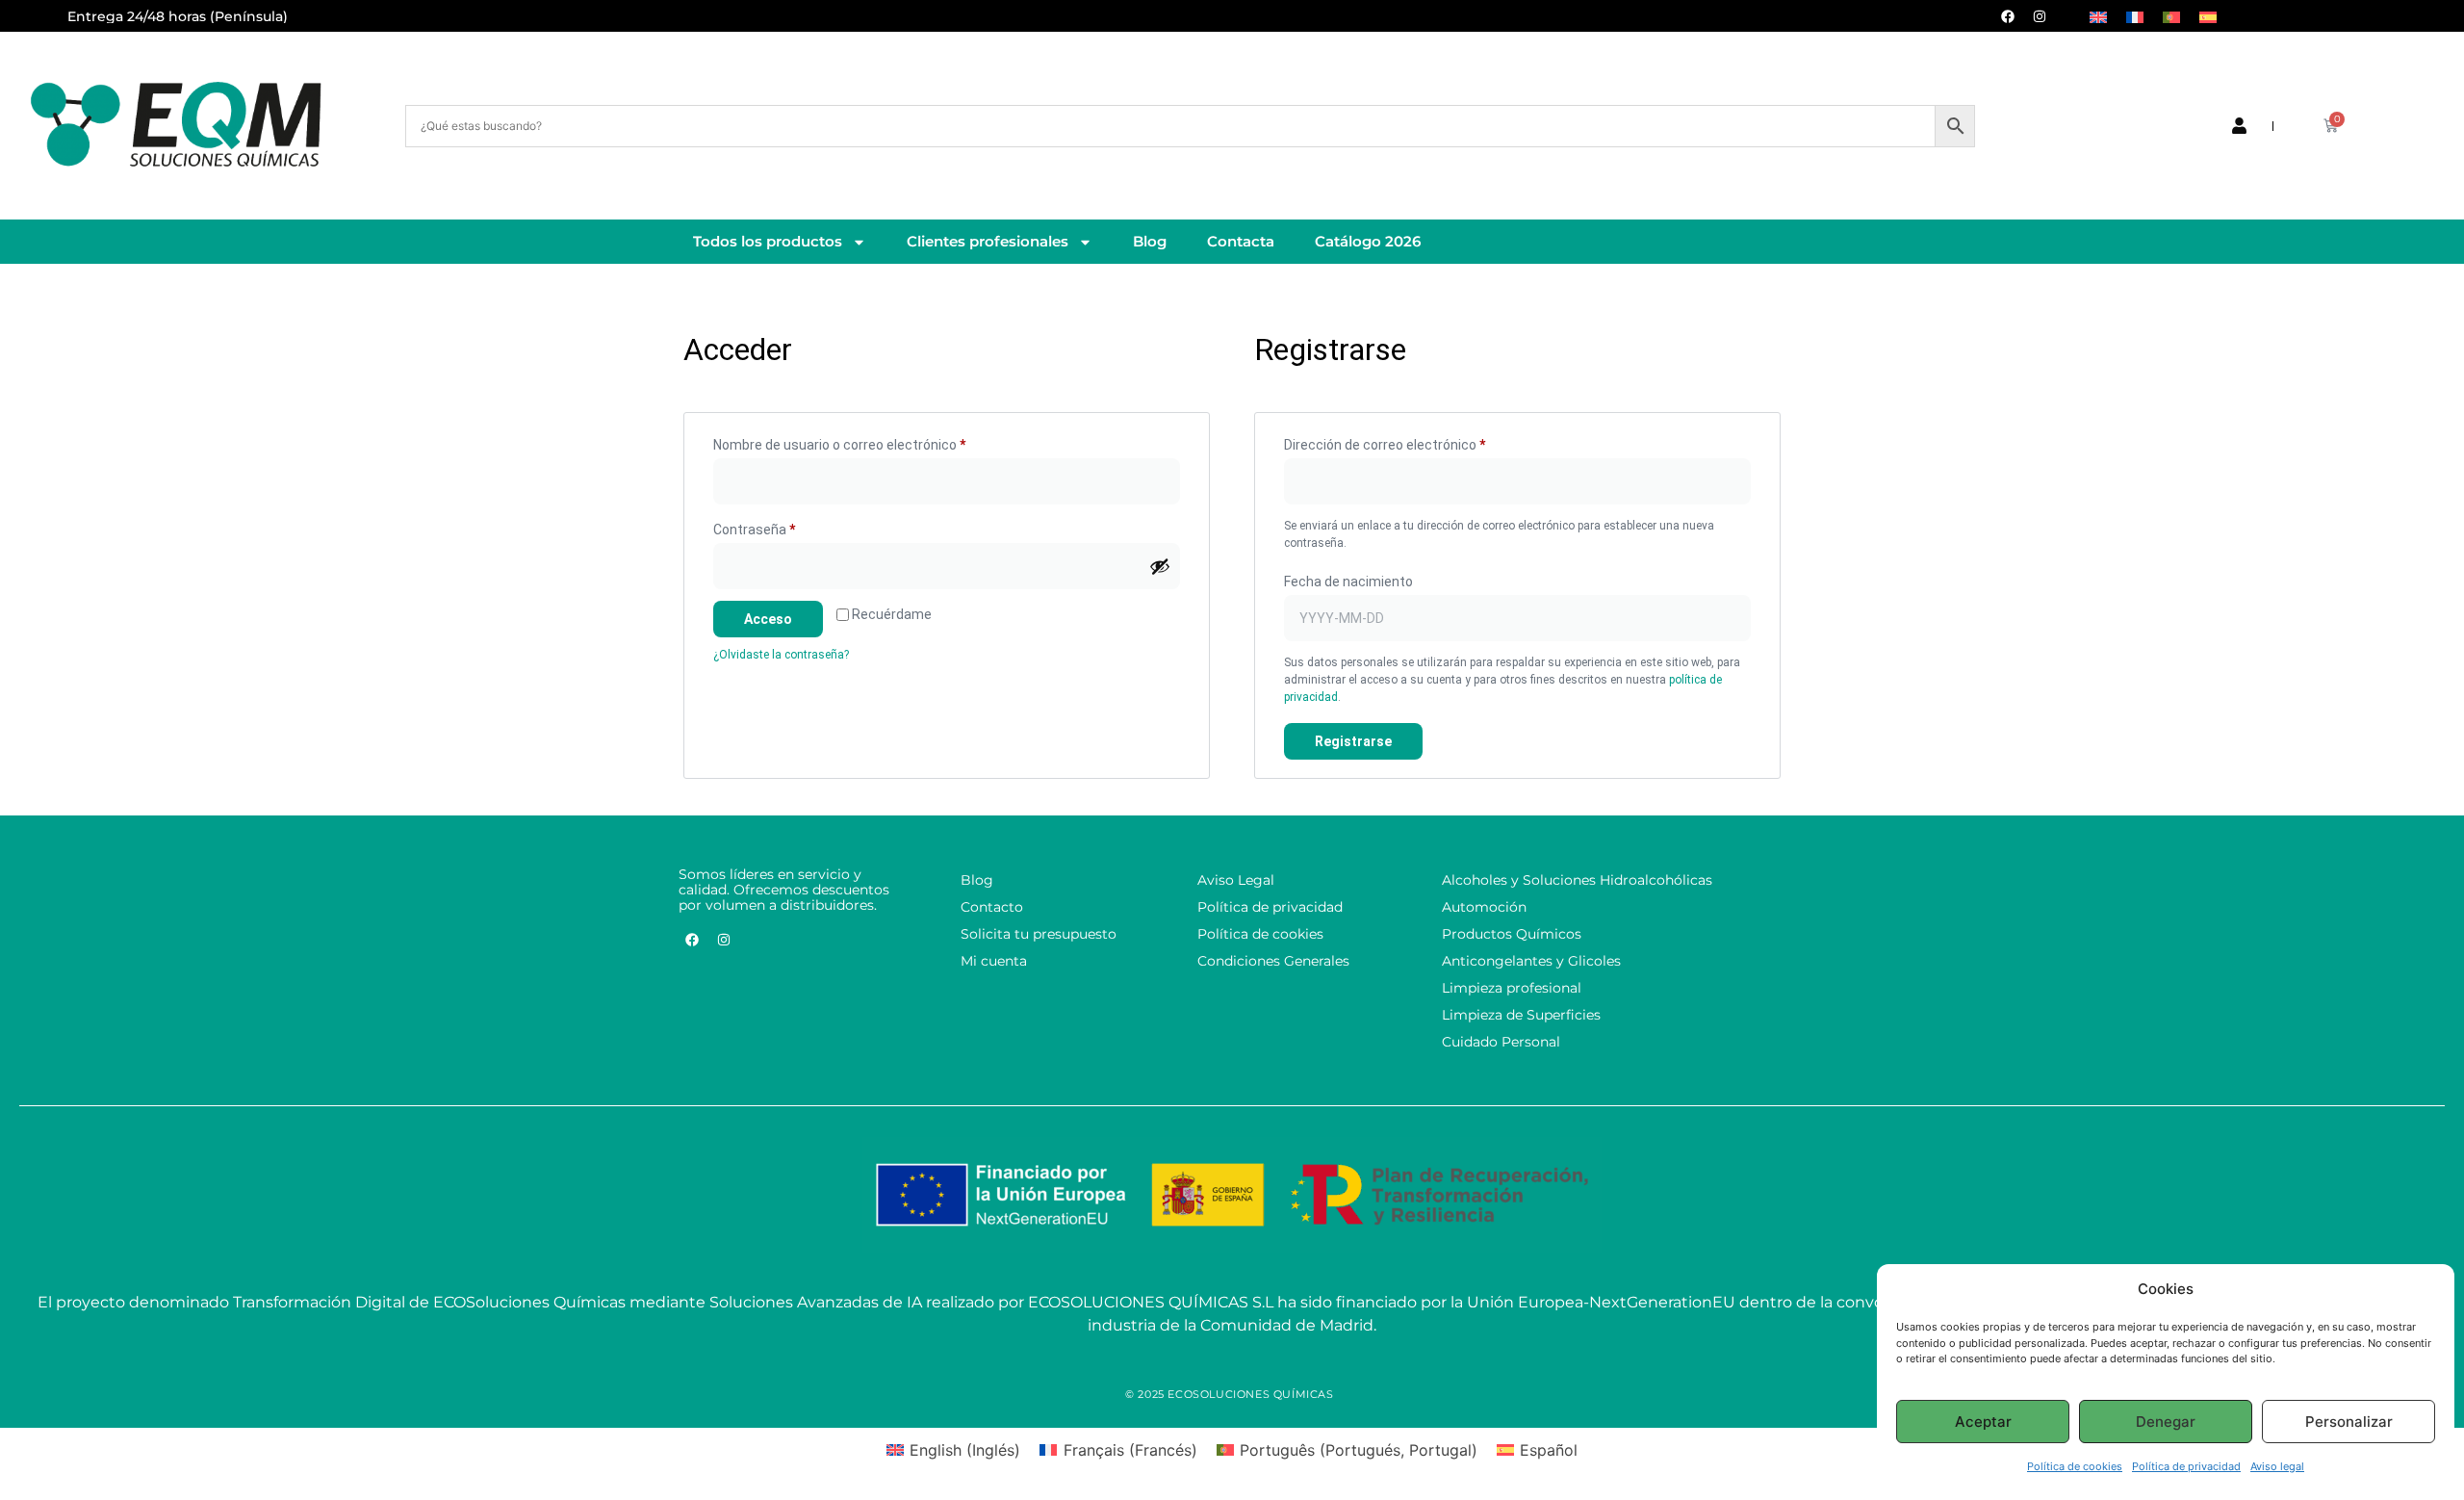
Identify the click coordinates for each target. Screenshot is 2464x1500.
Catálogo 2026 (1368, 241)
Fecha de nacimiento (1348, 582)
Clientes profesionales (988, 241)
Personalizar (2349, 1422)
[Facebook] (2008, 16)
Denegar (2166, 1422)
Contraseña (787, 527)
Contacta (1241, 241)
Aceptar (1983, 1422)
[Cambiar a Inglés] (2098, 16)
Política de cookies (2075, 1466)
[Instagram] (2040, 16)
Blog (1150, 241)
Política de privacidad (2186, 1466)
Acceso (768, 619)
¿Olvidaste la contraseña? (781, 655)
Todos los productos (768, 241)
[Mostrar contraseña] (1160, 566)
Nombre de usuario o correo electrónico (873, 442)
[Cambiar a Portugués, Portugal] (2171, 16)
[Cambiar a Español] (2208, 16)
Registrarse (1353, 741)
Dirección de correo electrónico (1418, 442)
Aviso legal (2277, 1466)
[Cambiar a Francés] (2135, 16)
